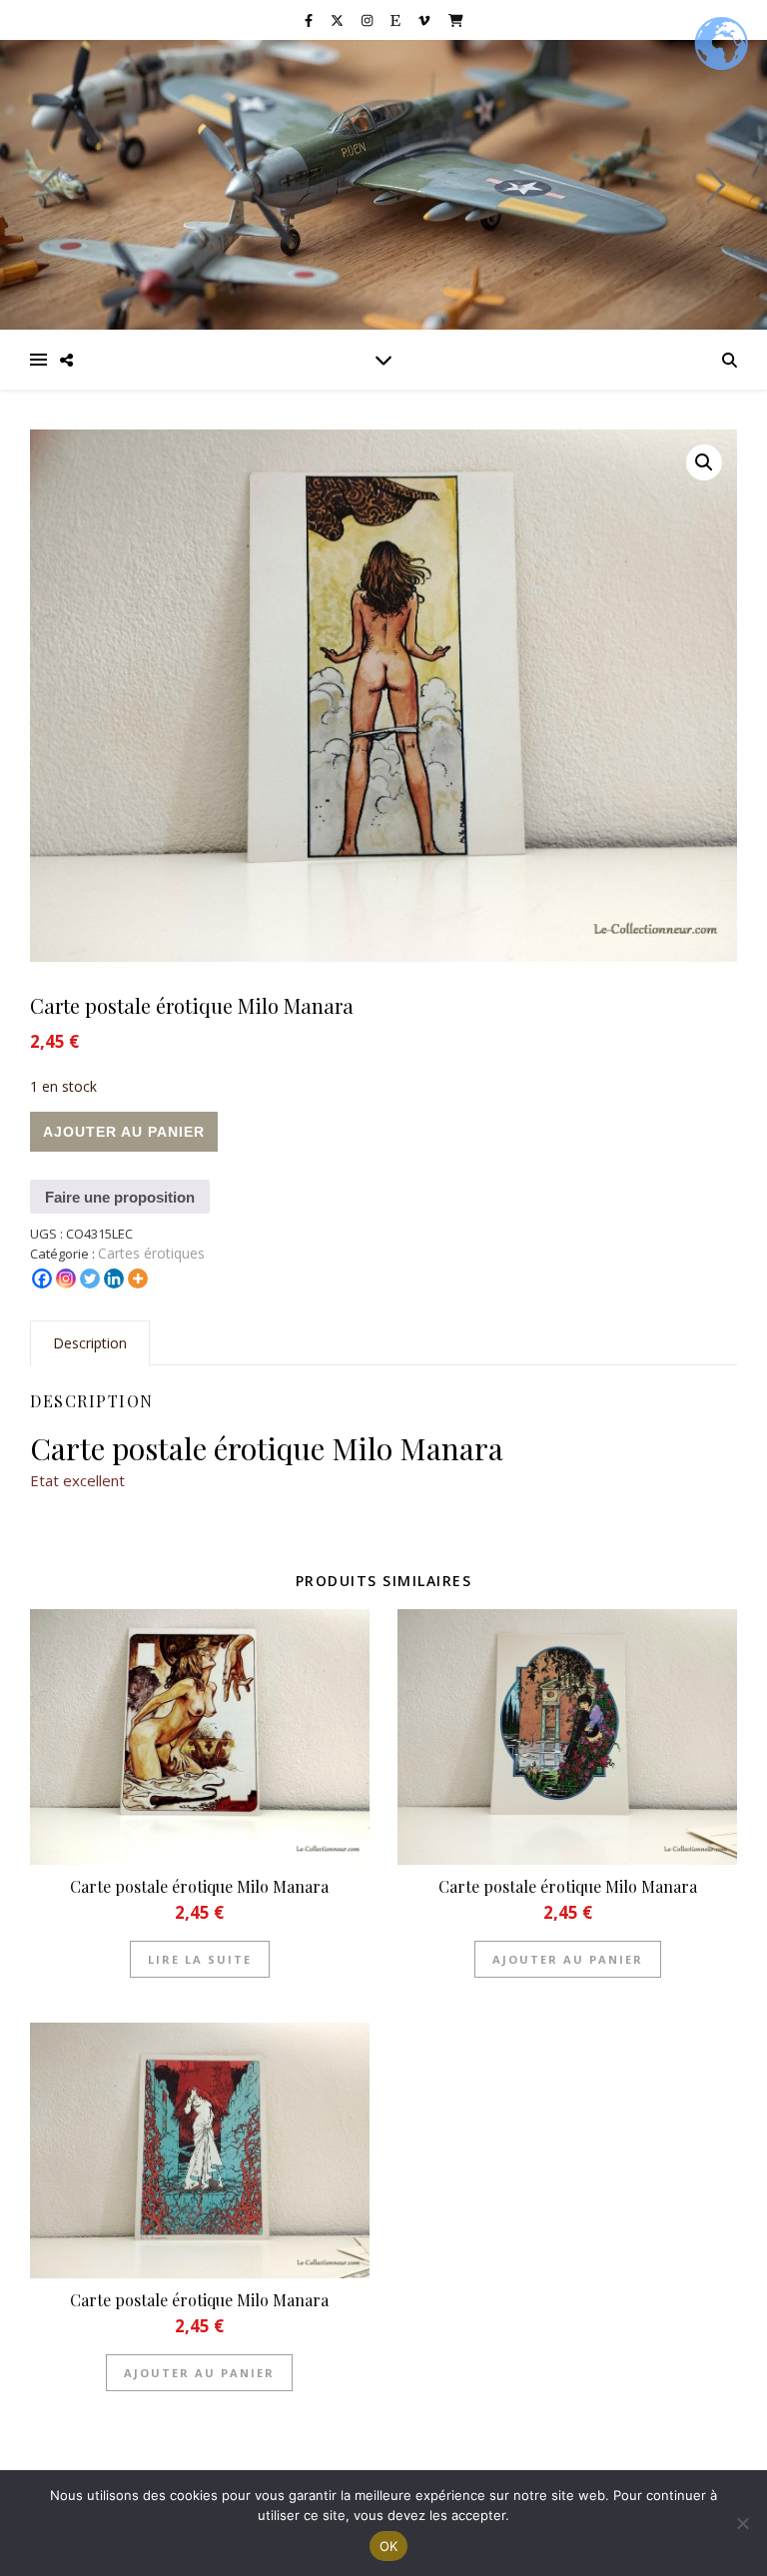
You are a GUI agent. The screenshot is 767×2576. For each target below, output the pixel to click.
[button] (704, 462)
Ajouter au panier (124, 1132)
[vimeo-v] (425, 20)
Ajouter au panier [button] (568, 1959)
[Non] (742, 2523)
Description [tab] (90, 1343)
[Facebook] (42, 1279)
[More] (138, 1279)
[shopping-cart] (456, 20)
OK (389, 2546)
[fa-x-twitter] (339, 20)
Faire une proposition (120, 1197)
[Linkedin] (114, 1279)
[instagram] (369, 20)
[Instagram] (66, 1279)
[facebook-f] (310, 20)
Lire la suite (200, 1959)
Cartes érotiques (151, 1253)
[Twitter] (90, 1279)
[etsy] (397, 20)
